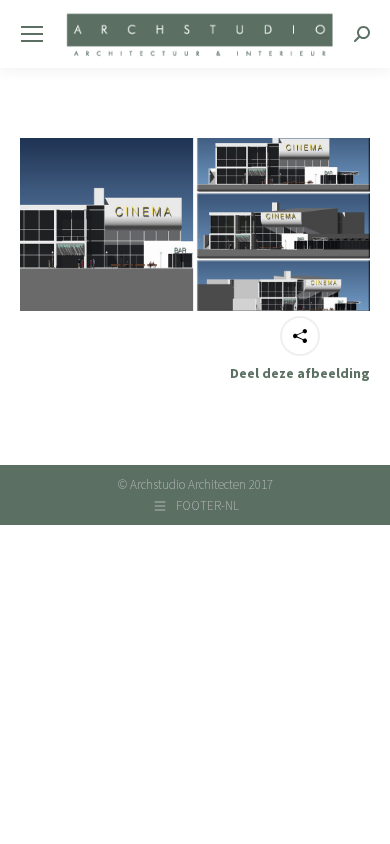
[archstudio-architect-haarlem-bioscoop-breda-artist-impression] (195, 224)
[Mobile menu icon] (32, 34)
